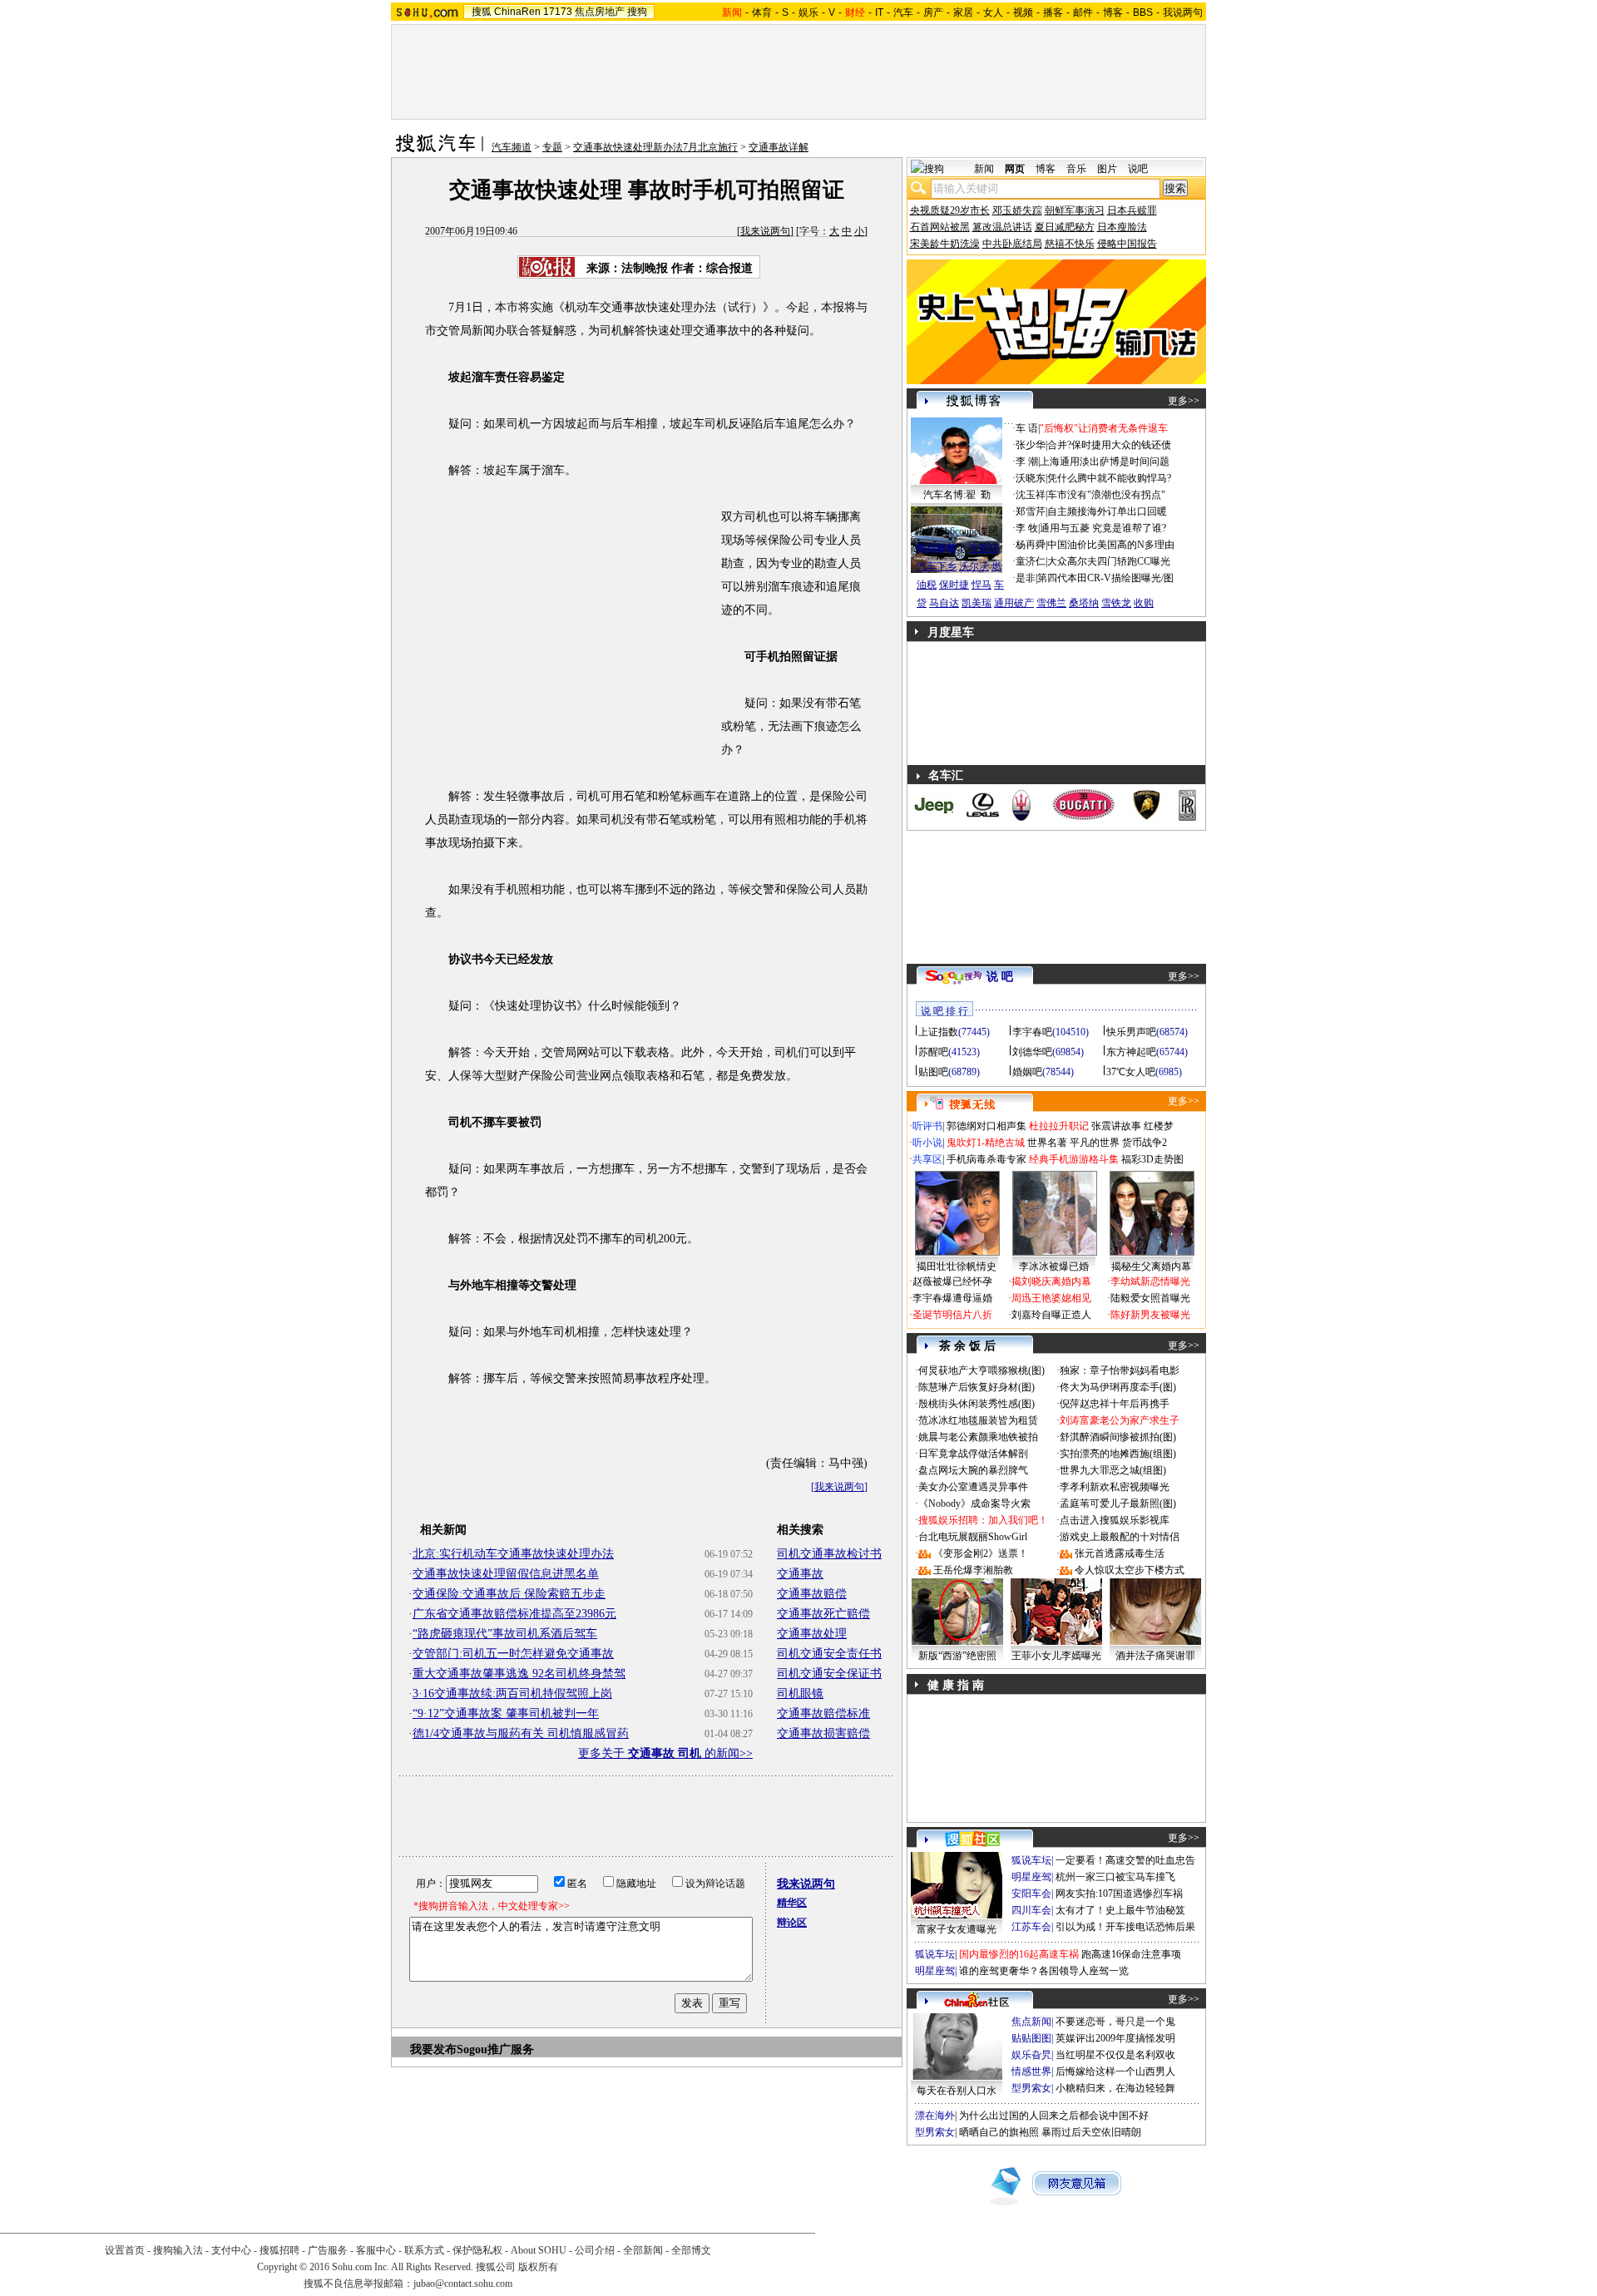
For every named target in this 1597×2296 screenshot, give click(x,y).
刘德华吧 (1032, 1052)
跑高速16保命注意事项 (1131, 1954)
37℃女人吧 (1131, 1072)
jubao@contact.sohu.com (463, 2284)
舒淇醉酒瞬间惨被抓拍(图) (1118, 1437)
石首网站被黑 (940, 227)
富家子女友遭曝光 (957, 1929)
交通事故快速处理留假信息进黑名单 (506, 1574)
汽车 (903, 12)
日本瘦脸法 (1122, 227)
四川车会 (1031, 1910)
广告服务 (328, 2250)
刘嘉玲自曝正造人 (1051, 1315)
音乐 (1076, 169)
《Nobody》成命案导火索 (974, 1504)
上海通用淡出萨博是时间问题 (1105, 462)
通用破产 (1014, 603)
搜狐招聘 (279, 2250)
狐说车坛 (1031, 1860)
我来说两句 (765, 231)
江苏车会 (1031, 1927)
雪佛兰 (1051, 603)
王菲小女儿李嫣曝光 (1056, 1656)
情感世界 (1031, 2071)
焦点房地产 (600, 12)
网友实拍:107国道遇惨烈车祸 (1119, 1894)
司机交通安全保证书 (829, 1674)
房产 (933, 12)
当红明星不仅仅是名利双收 (1115, 2055)
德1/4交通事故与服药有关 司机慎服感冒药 (521, 1733)
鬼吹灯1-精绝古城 (986, 1143)
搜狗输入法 (178, 2250)
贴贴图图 (1031, 2038)
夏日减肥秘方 (1065, 227)
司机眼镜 (800, 1694)
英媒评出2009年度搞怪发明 (1115, 2038)
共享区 (927, 1159)
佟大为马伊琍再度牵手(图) (1118, 1387)
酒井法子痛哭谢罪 (1155, 1656)
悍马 (981, 585)
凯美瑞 (976, 603)
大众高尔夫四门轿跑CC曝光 (1109, 561)
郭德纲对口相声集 (986, 1126)
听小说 (927, 1143)
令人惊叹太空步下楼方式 (1130, 1570)
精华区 (792, 1903)
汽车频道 (512, 147)
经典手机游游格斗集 (1074, 1159)
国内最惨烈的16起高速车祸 (1019, 1954)
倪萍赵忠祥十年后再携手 (1115, 1404)
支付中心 (231, 2250)
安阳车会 (1031, 1894)
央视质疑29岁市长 (950, 210)
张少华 (1031, 445)
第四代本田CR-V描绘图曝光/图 (1105, 578)
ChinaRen (517, 12)
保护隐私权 (477, 2250)
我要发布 (433, 2049)
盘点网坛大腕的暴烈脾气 (973, 1470)
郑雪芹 (1031, 511)
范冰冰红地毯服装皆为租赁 (978, 1420)
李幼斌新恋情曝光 (1150, 1281)
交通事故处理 (812, 1634)
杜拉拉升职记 (1059, 1126)
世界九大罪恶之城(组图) (1113, 1470)
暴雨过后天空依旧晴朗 (1091, 2132)
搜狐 (482, 12)
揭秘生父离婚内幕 (1151, 1267)
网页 (1015, 169)
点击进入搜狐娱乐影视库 (1115, 1520)
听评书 (927, 1126)
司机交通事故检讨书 (829, 1554)
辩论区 (792, 1923)
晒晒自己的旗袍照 (999, 2132)
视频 (1023, 12)
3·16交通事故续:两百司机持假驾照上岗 (512, 1694)
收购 (1144, 603)
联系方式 (424, 2250)
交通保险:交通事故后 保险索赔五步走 (509, 1594)
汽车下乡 (937, 566)
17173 (558, 12)
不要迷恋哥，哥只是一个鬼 (1115, 2022)
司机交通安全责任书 (829, 1654)
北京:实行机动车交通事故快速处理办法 (513, 1554)
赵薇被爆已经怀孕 (952, 1281)
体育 (762, 12)
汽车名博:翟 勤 (957, 495)
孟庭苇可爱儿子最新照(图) (1118, 1504)
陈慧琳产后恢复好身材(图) (976, 1387)
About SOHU (539, 2250)
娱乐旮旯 (1031, 2055)
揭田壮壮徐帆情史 (957, 1267)
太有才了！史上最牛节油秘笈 (1120, 1910)
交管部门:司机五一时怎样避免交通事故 (513, 1654)
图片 (1107, 169)
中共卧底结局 (1012, 244)
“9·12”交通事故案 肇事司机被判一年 (506, 1713)
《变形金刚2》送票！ (981, 1553)
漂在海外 (935, 2116)
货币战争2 (1145, 1143)
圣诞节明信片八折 (952, 1315)
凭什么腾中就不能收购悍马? (1109, 478)
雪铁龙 (1116, 603)
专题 (552, 147)
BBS (1143, 12)
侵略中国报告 (1127, 244)
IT (879, 12)
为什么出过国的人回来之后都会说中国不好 (1054, 2116)
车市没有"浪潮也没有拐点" (1106, 495)
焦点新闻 (1031, 2022)
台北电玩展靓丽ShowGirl (973, 1537)
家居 (963, 12)
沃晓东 (1031, 478)
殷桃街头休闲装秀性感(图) (976, 1404)
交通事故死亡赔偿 (823, 1614)
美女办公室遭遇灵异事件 (973, 1487)
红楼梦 (1159, 1126)
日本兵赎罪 (1132, 210)
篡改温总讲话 (1002, 227)
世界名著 (1047, 1143)
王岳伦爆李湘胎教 (973, 1570)
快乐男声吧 (1131, 1032)
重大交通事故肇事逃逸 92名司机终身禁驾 (519, 1674)
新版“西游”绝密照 (957, 1656)
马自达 (944, 603)
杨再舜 (1031, 545)
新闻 (984, 169)
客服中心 (376, 2250)
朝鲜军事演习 (1075, 210)
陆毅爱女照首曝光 (1150, 1298)
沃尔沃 (974, 566)
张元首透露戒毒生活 (1120, 1553)
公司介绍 (595, 2250)
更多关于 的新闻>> (665, 1753)
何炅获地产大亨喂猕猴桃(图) (981, 1370)
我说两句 (1183, 12)
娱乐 (808, 12)
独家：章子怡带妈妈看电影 (1120, 1370)
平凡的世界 (1095, 1143)
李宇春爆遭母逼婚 (952, 1298)
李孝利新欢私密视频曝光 (1115, 1487)
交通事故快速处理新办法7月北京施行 (655, 147)
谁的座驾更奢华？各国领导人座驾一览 (1044, 1971)
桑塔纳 (1084, 603)
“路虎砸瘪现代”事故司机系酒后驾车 (505, 1634)
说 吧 (1000, 977)
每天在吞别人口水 (957, 2091)
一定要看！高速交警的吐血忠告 (1125, 1860)
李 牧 (1027, 528)
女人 (993, 12)
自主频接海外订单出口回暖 (1107, 511)
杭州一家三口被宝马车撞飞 (1115, 1877)
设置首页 (125, 2250)
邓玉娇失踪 (1017, 210)
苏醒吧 (933, 1052)
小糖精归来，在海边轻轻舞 (1115, 2088)
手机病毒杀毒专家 (986, 1159)
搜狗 (637, 12)
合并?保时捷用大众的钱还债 (1109, 445)
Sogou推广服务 (495, 2049)
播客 (1053, 12)
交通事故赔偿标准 (823, 1713)
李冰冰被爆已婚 (1054, 1267)
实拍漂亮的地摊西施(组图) (1118, 1454)
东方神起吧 (1131, 1052)
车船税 (984, 548)
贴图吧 (933, 1072)
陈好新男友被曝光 (1150, 1315)
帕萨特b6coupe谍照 (957, 531)
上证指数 (938, 1032)
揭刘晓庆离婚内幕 (1051, 1281)
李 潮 (1027, 462)
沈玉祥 (1031, 495)
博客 (1113, 12)
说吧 (1138, 169)
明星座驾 (1031, 1877)
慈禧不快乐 (1070, 244)
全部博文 (691, 2250)
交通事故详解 (779, 147)
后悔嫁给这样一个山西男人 (1115, 2071)
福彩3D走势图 (1152, 1159)
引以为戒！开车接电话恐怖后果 (1125, 1927)
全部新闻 (643, 2250)
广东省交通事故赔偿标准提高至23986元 (514, 1614)
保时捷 (954, 585)
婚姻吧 (1027, 1072)
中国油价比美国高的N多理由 (1111, 545)
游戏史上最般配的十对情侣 (1120, 1537)
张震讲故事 (1116, 1126)
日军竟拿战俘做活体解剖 (973, 1454)
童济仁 (1031, 561)
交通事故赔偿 (812, 1594)
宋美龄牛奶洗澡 (945, 244)
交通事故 (800, 1574)
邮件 (1083, 12)
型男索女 (1031, 2088)
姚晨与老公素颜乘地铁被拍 (978, 1437)
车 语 (1027, 428)
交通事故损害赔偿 (823, 1733)
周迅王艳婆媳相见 (1051, 1298)
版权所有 (538, 2267)
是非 (1026, 578)
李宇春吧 (1032, 1032)
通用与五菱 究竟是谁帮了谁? (1103, 528)
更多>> (1184, 401)
